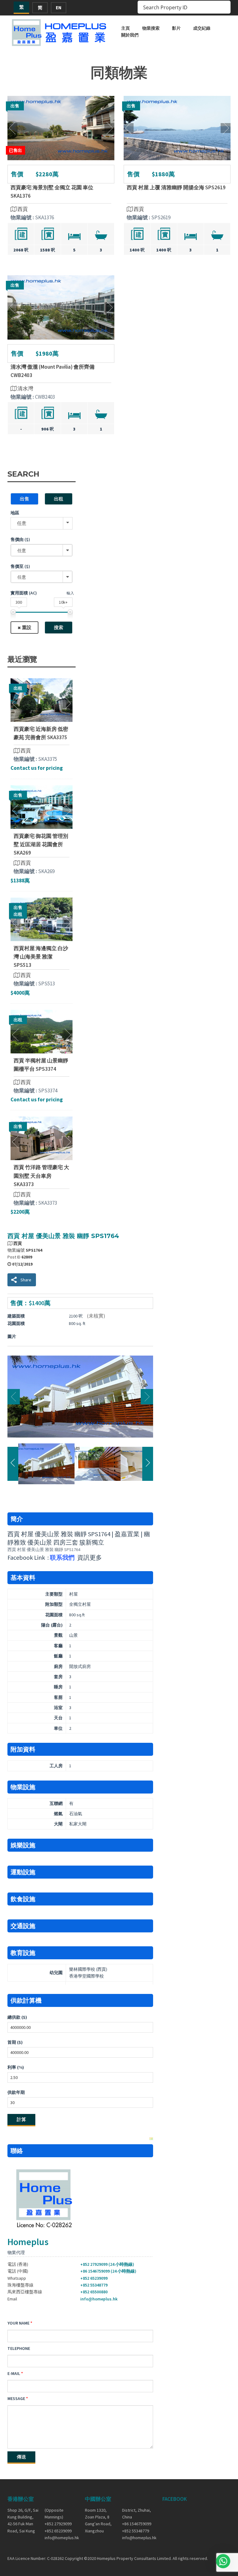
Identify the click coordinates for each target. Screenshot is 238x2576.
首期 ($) (15, 2042)
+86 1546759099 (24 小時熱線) (108, 2271)
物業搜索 (151, 28)
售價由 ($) (20, 539)
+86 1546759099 (137, 2524)
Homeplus (28, 2242)
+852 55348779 (94, 2285)
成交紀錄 (202, 28)
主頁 (126, 28)
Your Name (18, 2323)
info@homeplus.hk (99, 2299)
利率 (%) (16, 2067)
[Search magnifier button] (224, 7)
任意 (22, 523)
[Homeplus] (60, 32)
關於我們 (130, 35)
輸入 (70, 593)
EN (59, 8)
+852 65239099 (94, 2278)
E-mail (14, 2373)
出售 (24, 499)
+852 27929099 (58, 2524)
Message (16, 2398)
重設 (27, 627)
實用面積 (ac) (24, 593)
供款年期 (16, 2092)
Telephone (19, 2348)
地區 (15, 513)
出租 (59, 499)
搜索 (59, 627)
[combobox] (42, 550)
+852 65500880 (94, 2292)
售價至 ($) (20, 566)
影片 (176, 28)
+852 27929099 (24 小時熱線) (107, 2264)
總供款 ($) (17, 2017)
